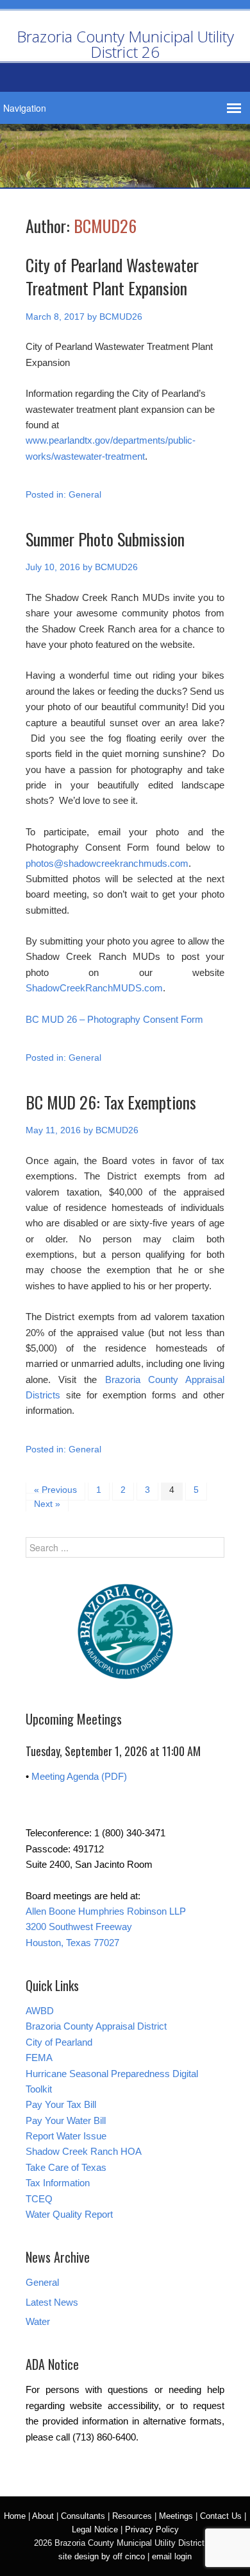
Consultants (83, 2516)
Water (38, 2321)
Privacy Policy (152, 2529)
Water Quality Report (69, 2214)
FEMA (39, 2058)
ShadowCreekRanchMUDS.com (94, 988)
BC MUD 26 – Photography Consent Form (114, 1019)
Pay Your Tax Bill (61, 2104)
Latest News (52, 2302)
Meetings (176, 2516)
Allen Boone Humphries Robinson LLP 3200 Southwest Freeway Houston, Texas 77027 (106, 1927)
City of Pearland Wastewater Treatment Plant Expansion (112, 276)
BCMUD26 (105, 226)
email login (172, 2556)
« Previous (55, 1490)
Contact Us (221, 2516)
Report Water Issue (66, 2136)
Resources (132, 2516)
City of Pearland (59, 2042)
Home (15, 2516)
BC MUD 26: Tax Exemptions (111, 1102)
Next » (47, 1504)
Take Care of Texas (66, 2167)
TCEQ (39, 2199)
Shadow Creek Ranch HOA (84, 2151)
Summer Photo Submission (105, 539)
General (85, 494)
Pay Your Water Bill (66, 2120)
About (43, 2516)
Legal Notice (95, 2529)
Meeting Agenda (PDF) (79, 1776)
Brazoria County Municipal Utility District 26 (125, 44)
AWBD (40, 2011)
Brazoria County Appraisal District (96, 2026)
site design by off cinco (102, 2556)
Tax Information (58, 2183)
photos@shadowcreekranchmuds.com (107, 863)
